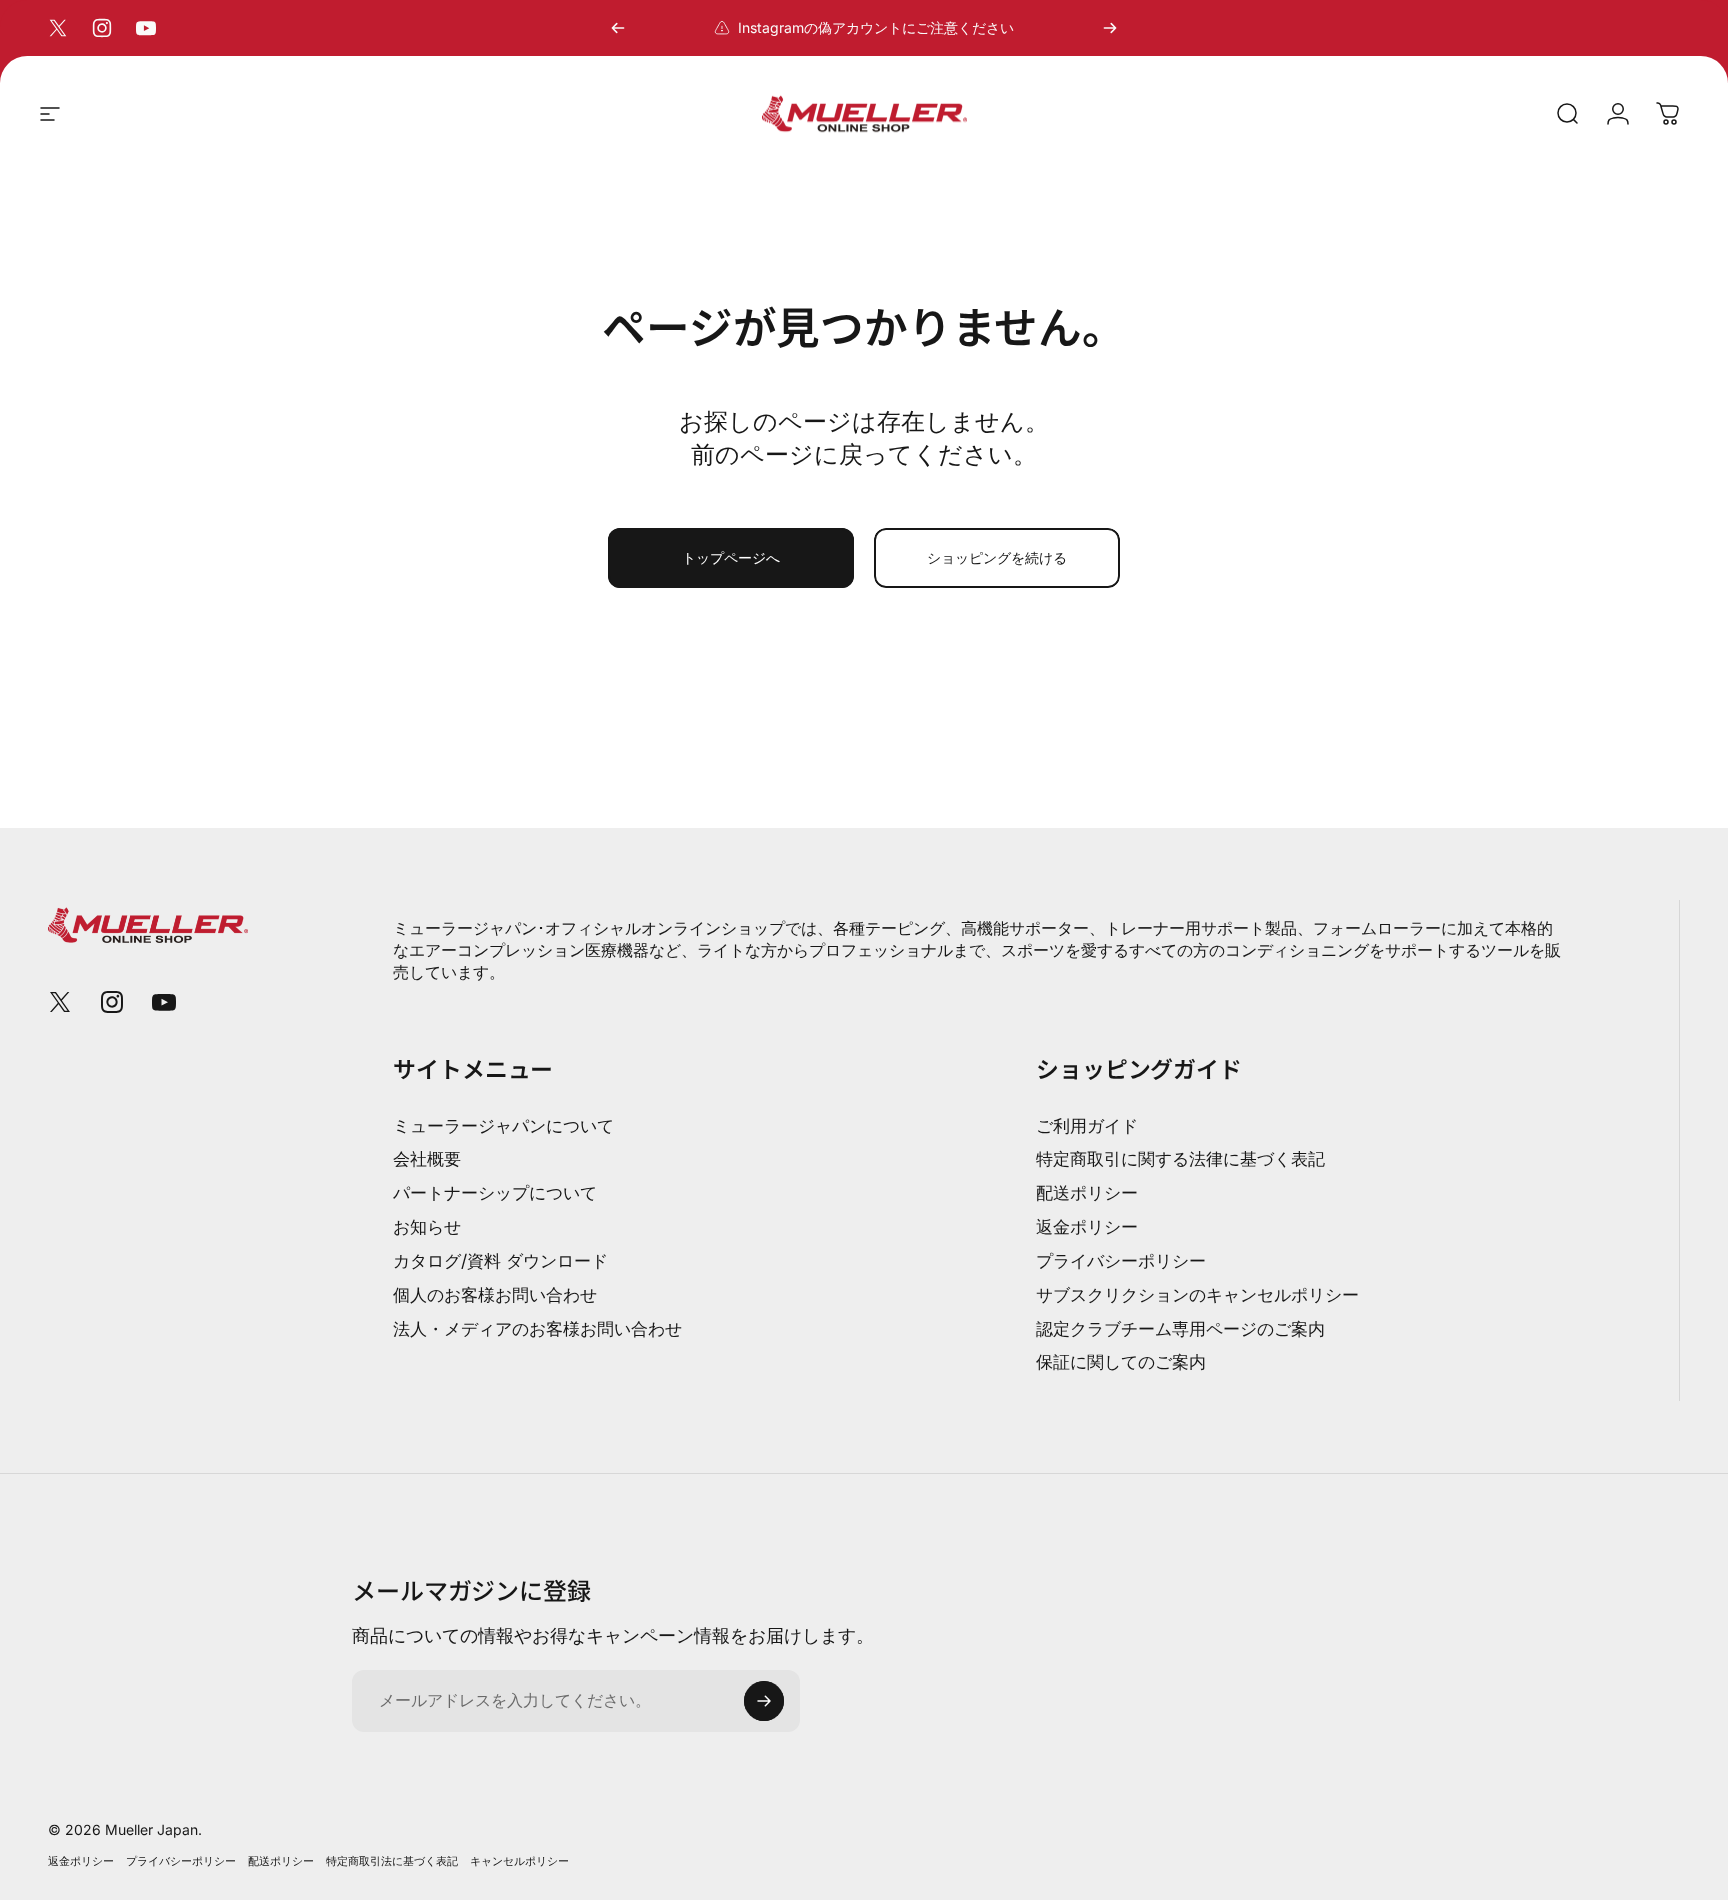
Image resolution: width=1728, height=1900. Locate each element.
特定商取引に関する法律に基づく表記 (1180, 1158)
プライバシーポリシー (1121, 1260)
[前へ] (618, 28)
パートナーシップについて (495, 1192)
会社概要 (427, 1158)
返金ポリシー (1087, 1226)
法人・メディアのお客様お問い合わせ (537, 1328)
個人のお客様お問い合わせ (495, 1294)
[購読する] (764, 1701)
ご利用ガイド (1087, 1125)
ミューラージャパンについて (503, 1125)
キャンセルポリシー (519, 1861)
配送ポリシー (1087, 1192)
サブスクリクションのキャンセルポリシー (1197, 1294)
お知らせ (427, 1226)
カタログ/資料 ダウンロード (500, 1260)
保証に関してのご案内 (1121, 1361)
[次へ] (1110, 28)
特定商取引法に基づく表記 (392, 1861)
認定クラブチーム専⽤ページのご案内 (1180, 1328)
